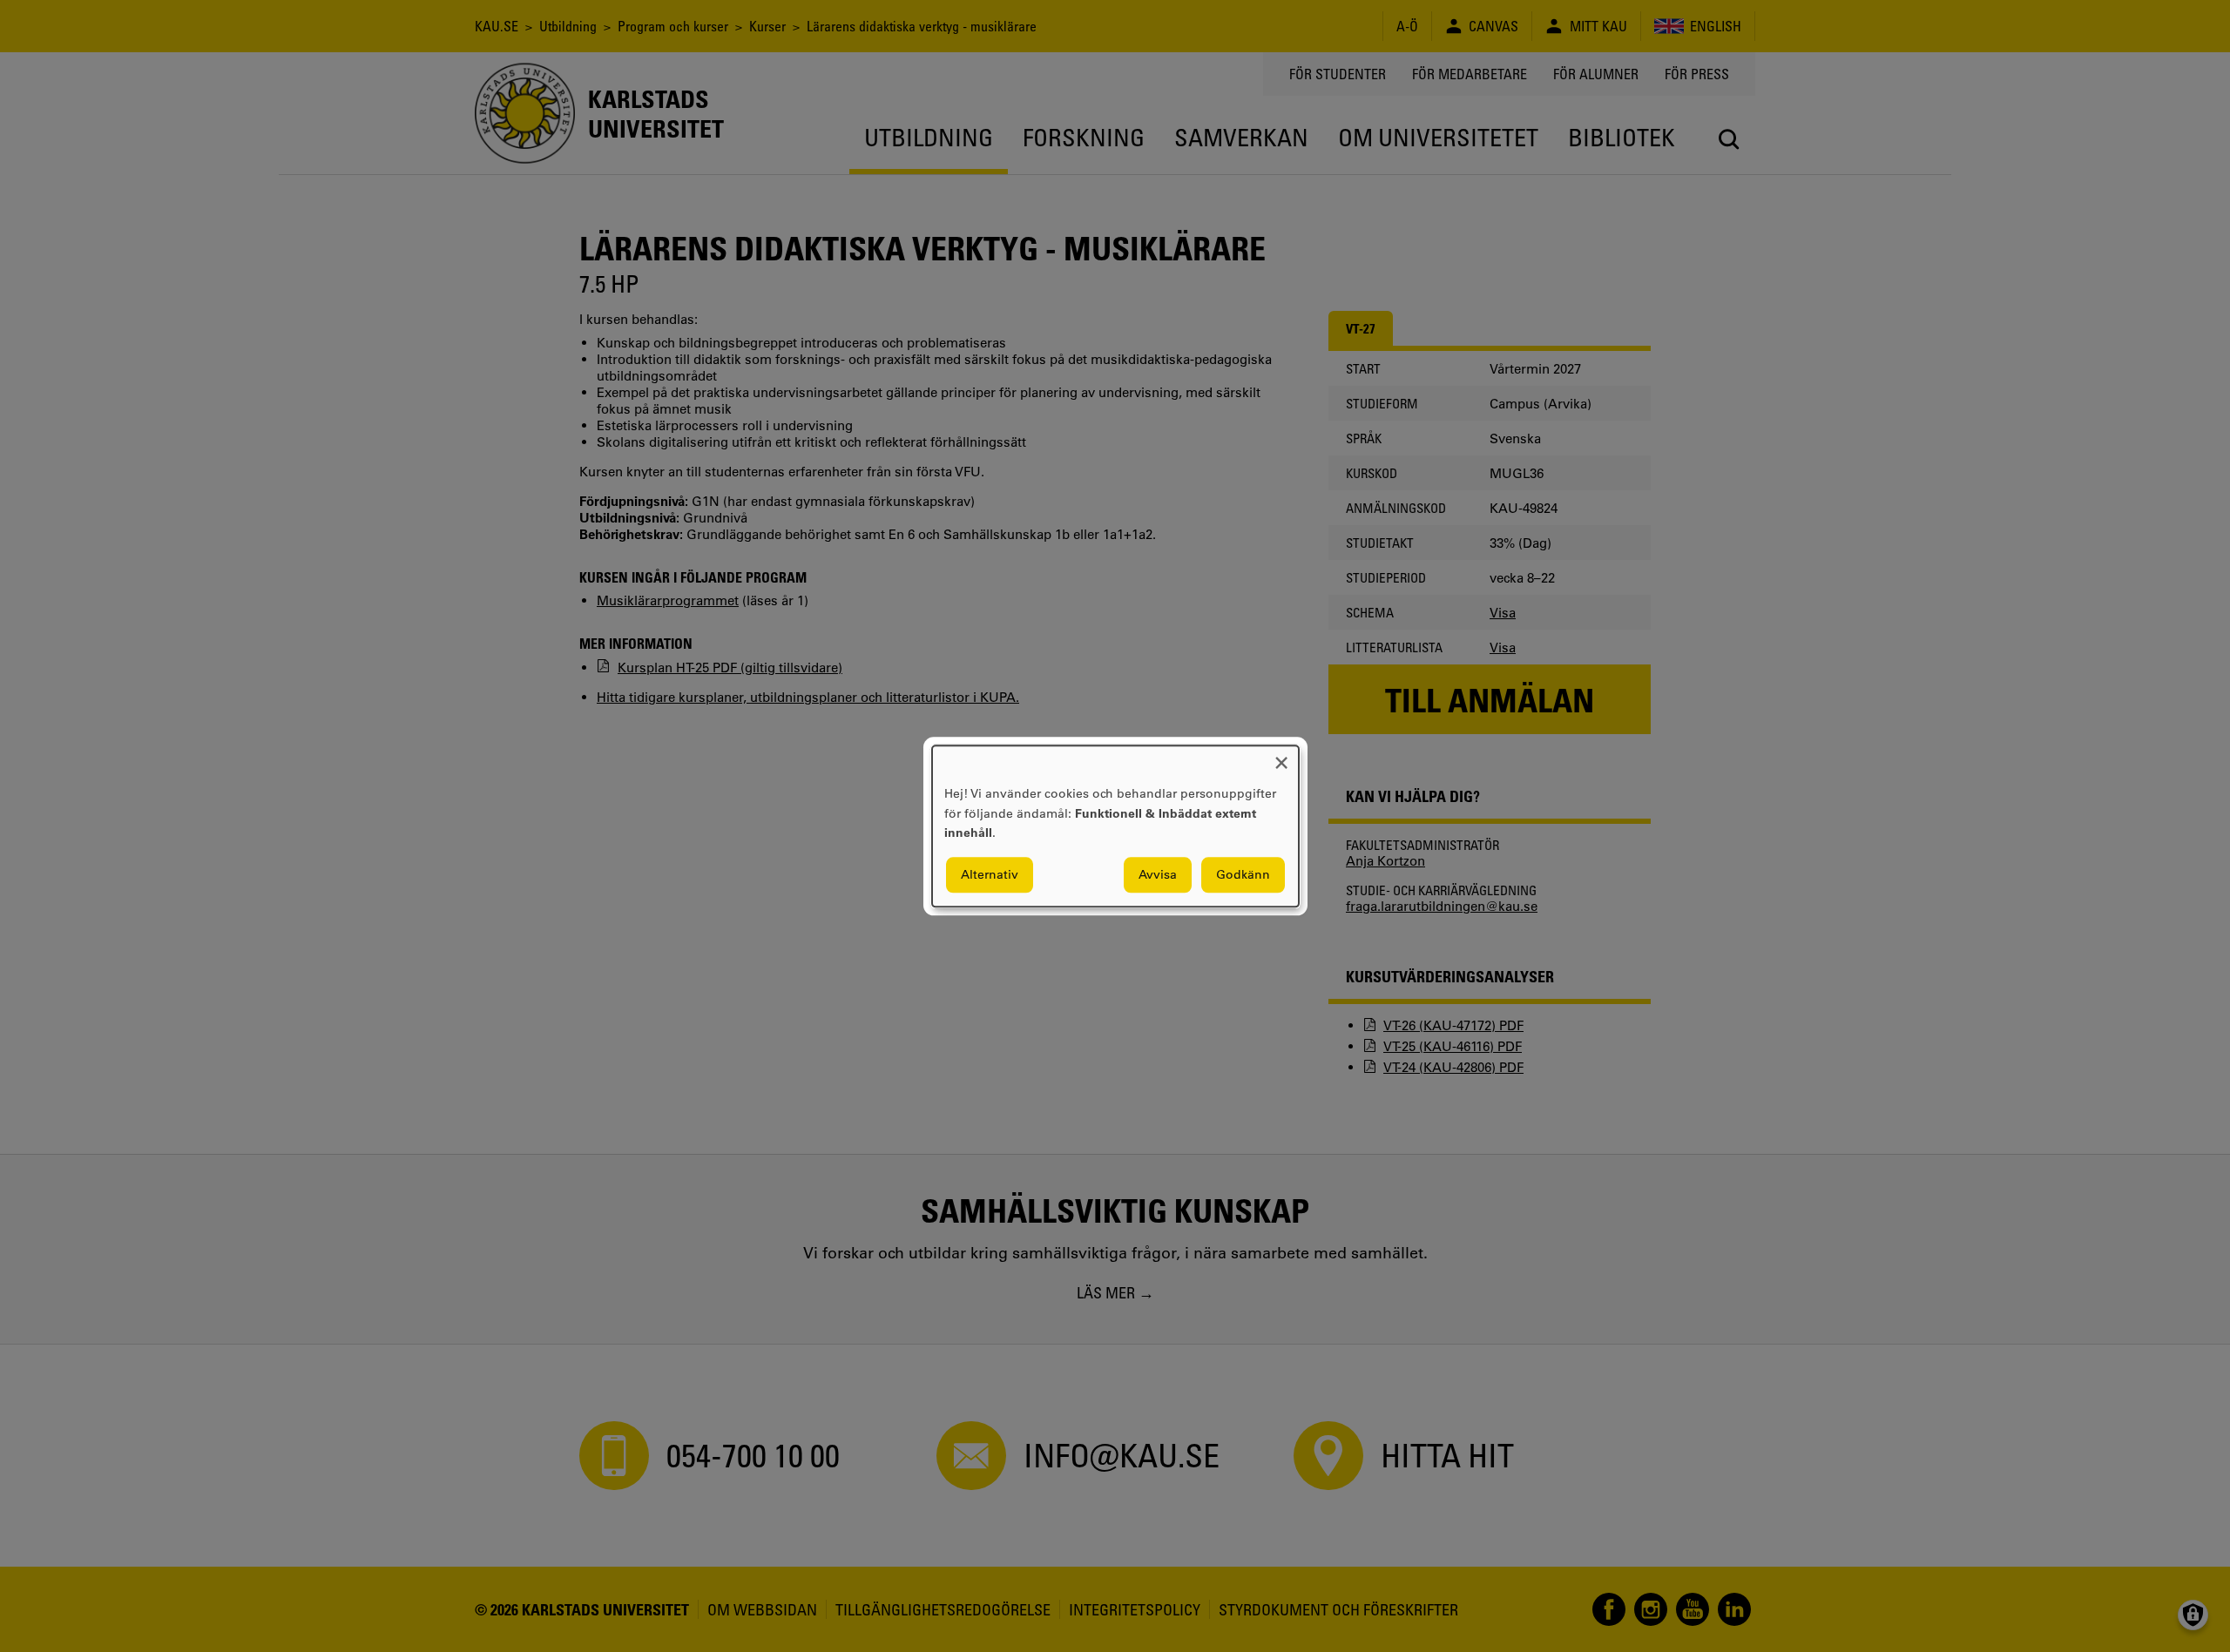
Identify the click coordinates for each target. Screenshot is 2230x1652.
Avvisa (1158, 874)
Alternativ (990, 874)
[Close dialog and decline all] (1281, 756)
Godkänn (1243, 874)
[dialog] (1115, 826)
